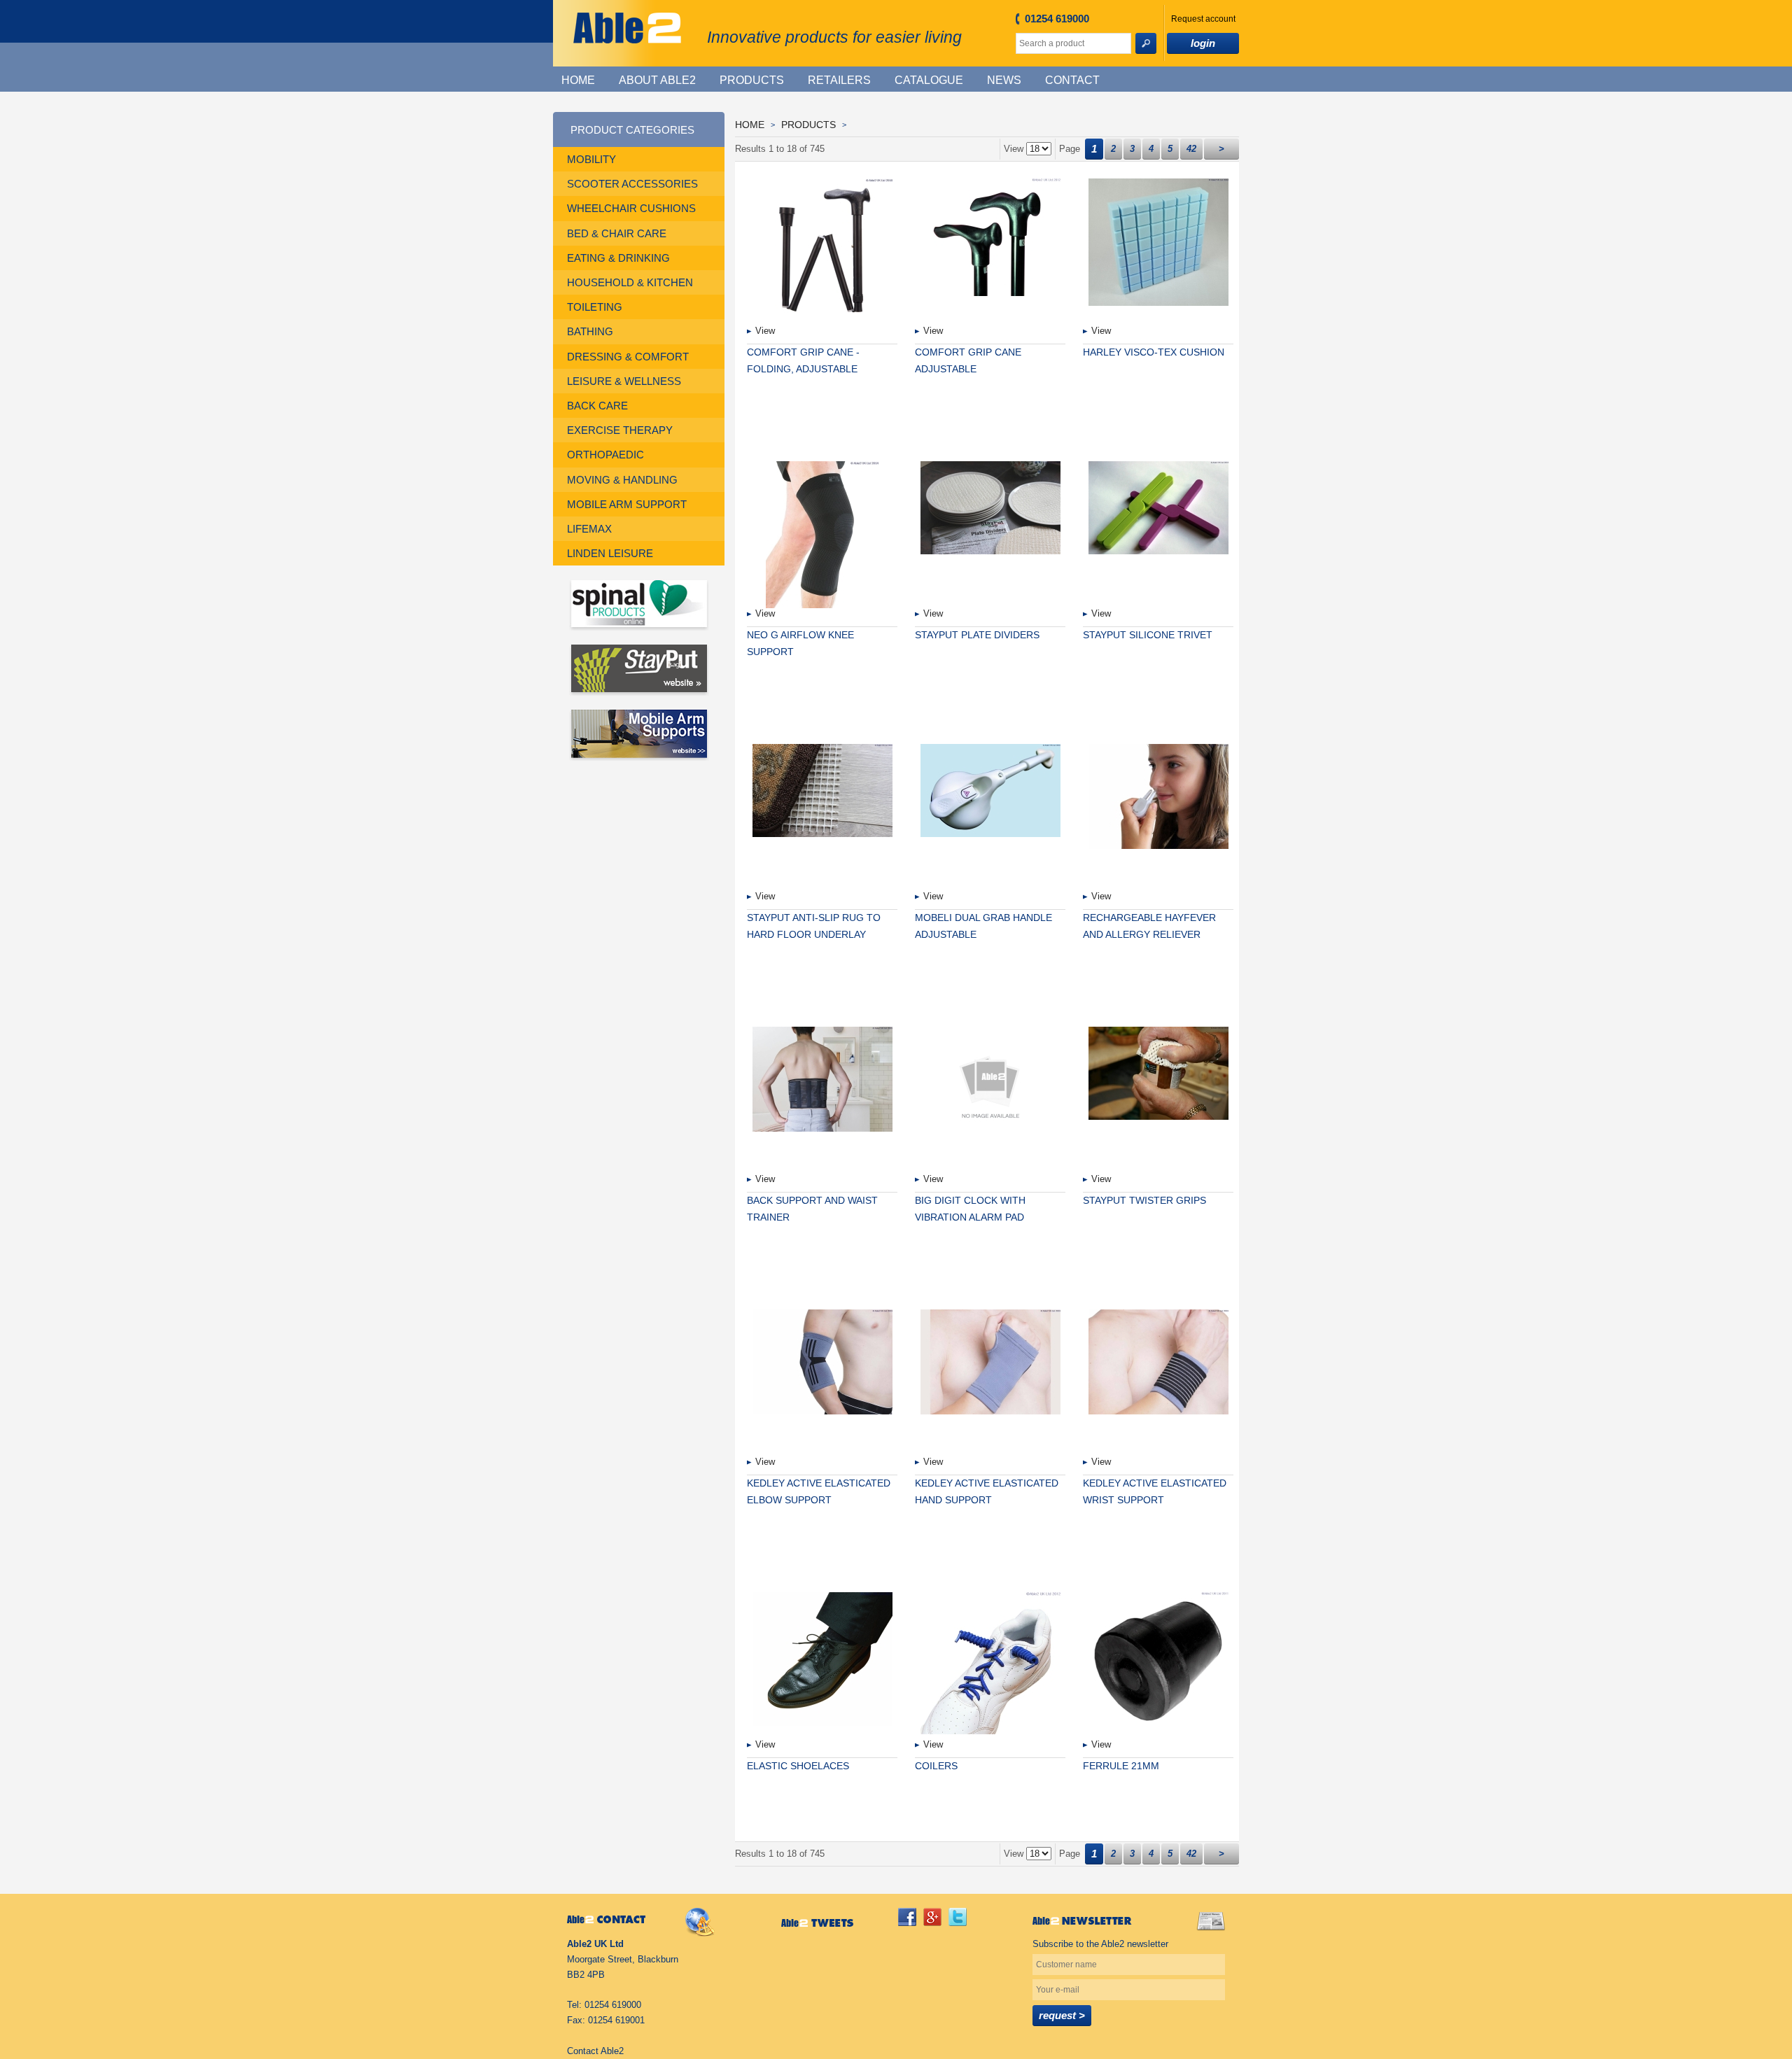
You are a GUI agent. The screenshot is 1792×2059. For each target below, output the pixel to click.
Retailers (839, 80)
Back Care (597, 406)
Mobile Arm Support (627, 504)
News (1004, 80)
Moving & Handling (622, 480)
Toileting (595, 307)
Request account (1203, 19)
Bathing (590, 331)
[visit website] (639, 605)
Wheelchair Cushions (631, 208)
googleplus (932, 1917)
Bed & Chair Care (617, 233)
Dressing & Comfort (628, 357)
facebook (907, 1917)
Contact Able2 (595, 2051)
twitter (958, 1917)
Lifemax (589, 529)
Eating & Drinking (618, 258)
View (765, 331)
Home (578, 80)
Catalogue (929, 80)
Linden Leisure (610, 553)
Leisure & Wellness (624, 381)
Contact (1072, 80)
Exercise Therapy (620, 430)
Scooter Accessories (632, 184)
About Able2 (657, 80)
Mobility (591, 159)
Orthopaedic (605, 455)
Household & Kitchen (630, 282)
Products (752, 80)
